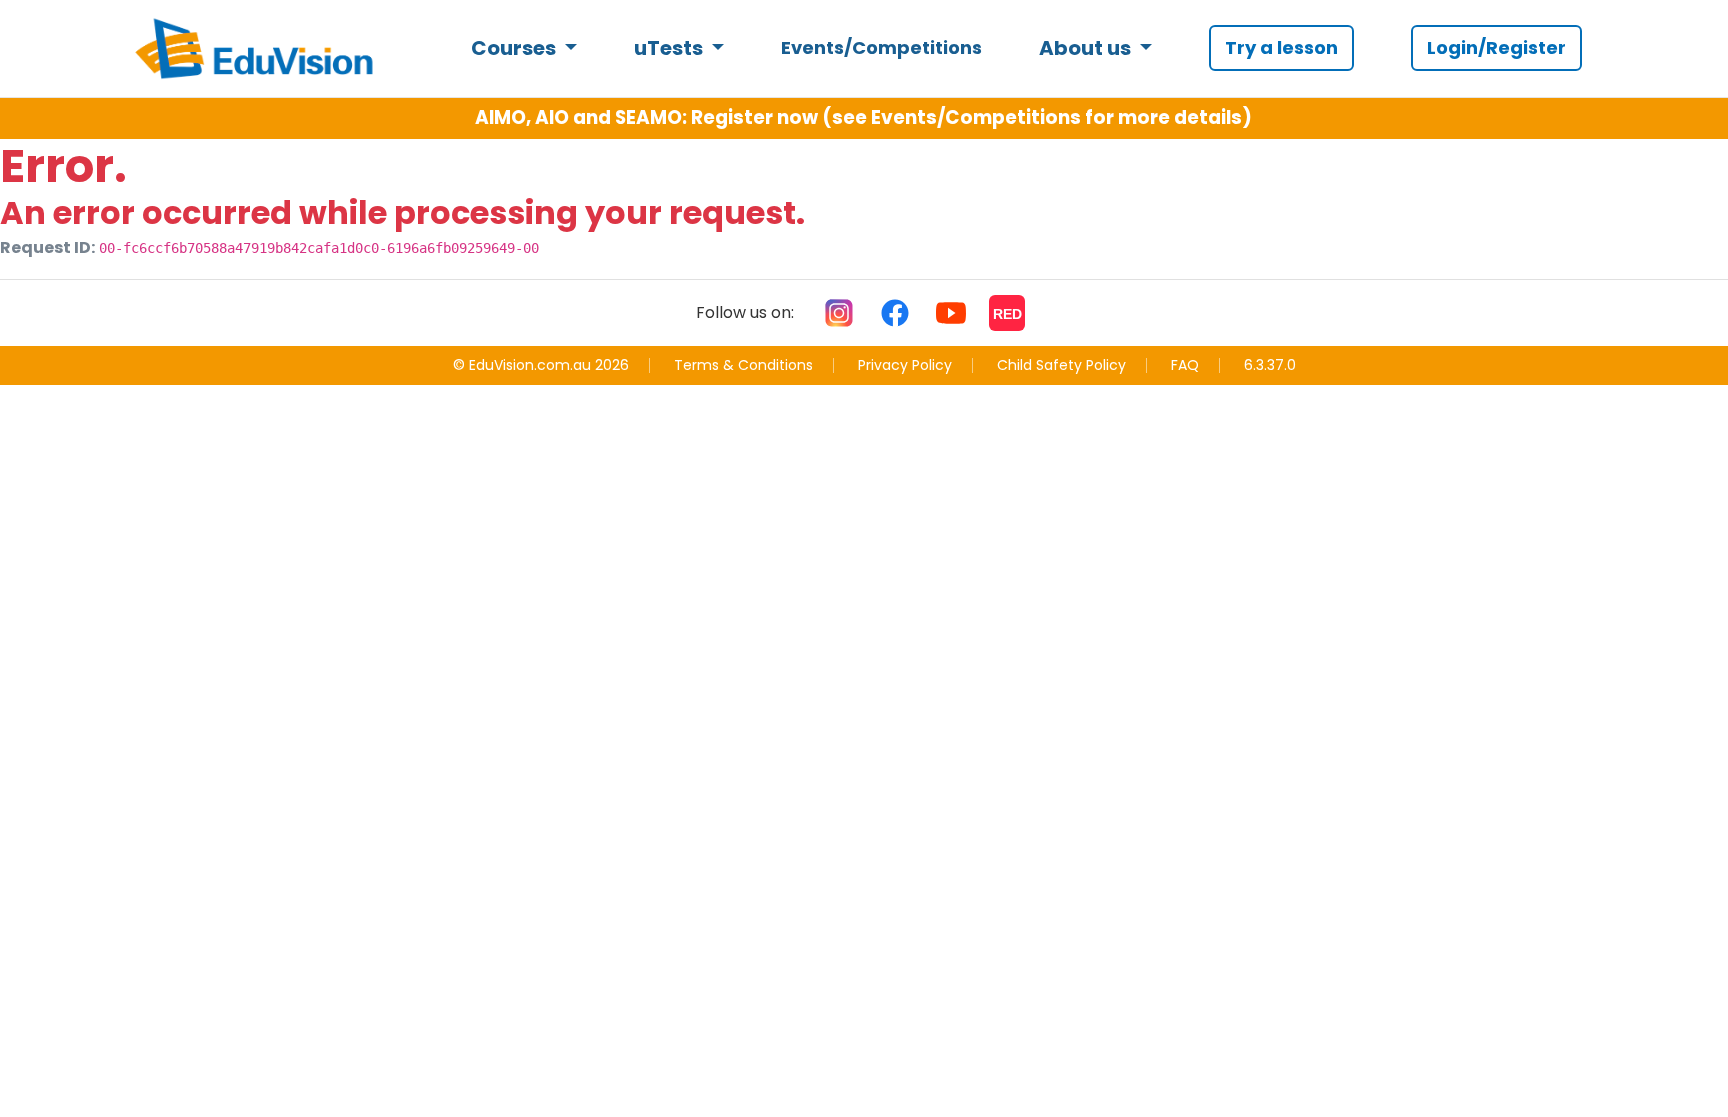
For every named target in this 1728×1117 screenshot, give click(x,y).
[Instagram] (839, 313)
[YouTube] (951, 313)
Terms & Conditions (743, 365)
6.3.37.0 (1270, 365)
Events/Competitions (881, 47)
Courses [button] (515, 48)
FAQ (1185, 365)
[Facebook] (895, 313)
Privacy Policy (905, 365)
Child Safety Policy (1061, 365)
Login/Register (1496, 47)
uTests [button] (670, 48)
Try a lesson (1281, 47)
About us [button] (1087, 48)
